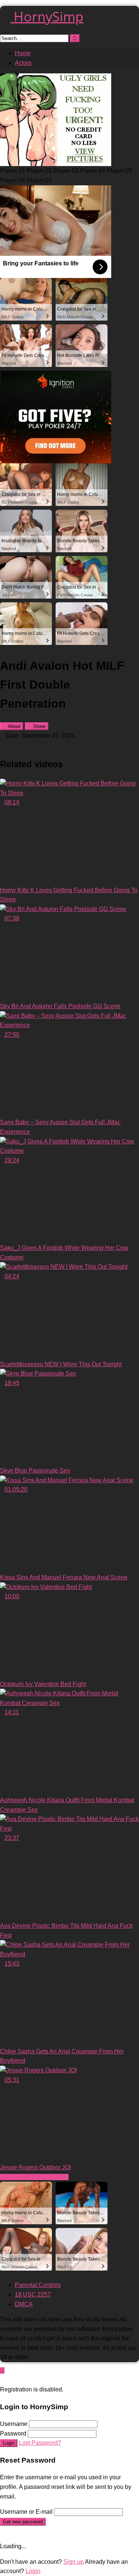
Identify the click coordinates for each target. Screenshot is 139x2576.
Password (13, 2433)
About (14, 726)
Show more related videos (34, 2177)
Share (39, 726)
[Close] (2, 2380)
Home (23, 53)
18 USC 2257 (33, 2294)
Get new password (23, 2522)
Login (9, 2443)
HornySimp (47, 16)
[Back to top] (2, 2370)
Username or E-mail (26, 2512)
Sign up (74, 2562)
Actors (23, 63)
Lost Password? (40, 2443)
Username (14, 2424)
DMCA (24, 2304)
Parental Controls (38, 2285)
